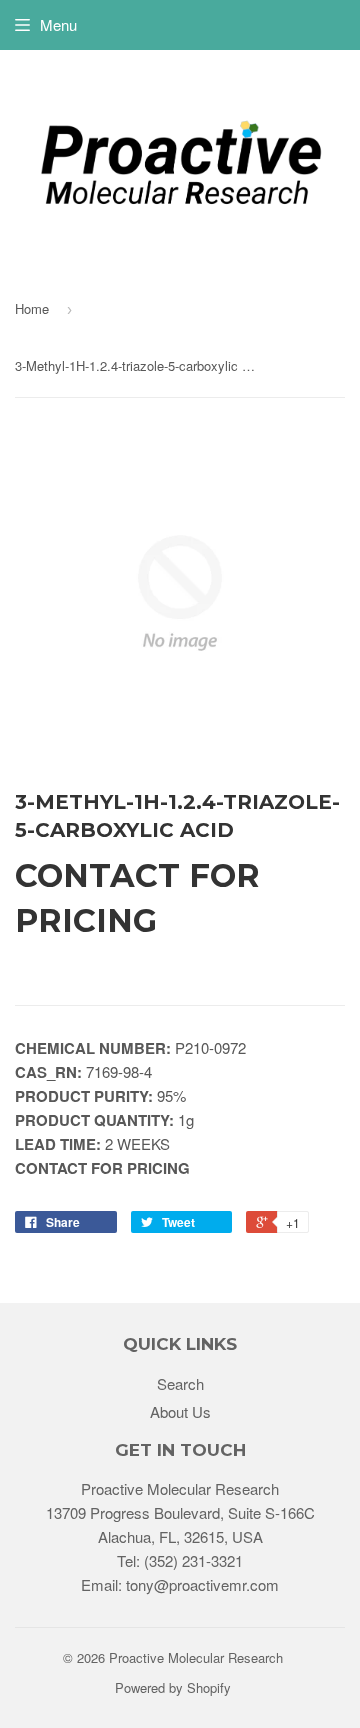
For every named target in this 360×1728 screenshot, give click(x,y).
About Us (180, 1411)
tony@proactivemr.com (202, 1584)
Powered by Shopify (173, 1687)
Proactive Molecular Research (196, 1657)
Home (32, 308)
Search (180, 1383)
